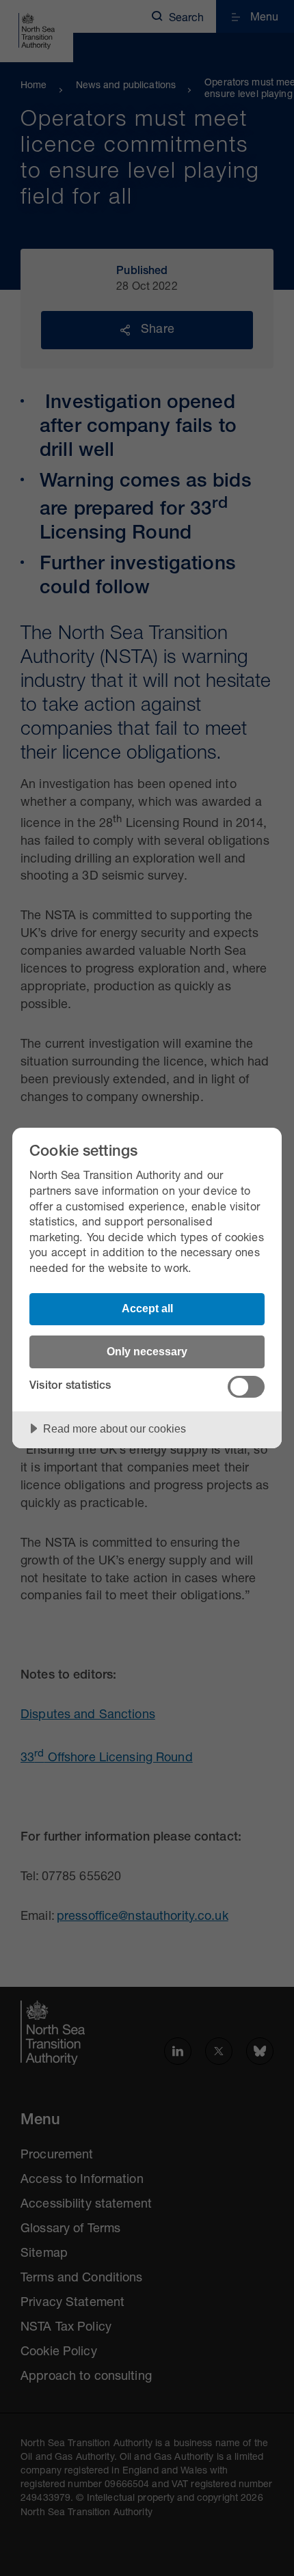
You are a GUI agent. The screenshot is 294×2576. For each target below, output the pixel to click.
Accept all (147, 1308)
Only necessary (147, 1351)
